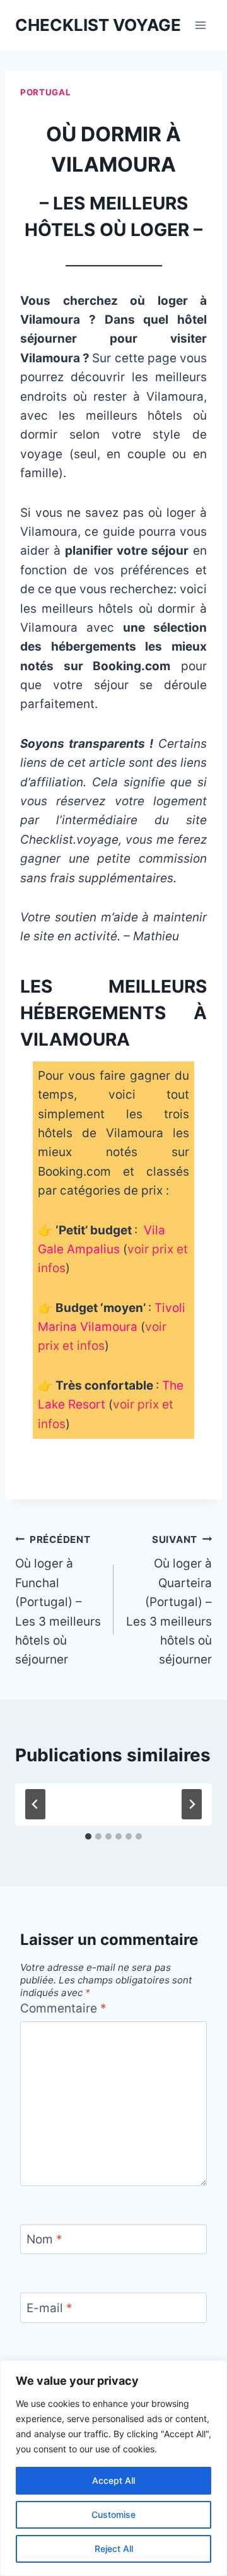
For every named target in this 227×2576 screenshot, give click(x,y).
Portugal (45, 92)
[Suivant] (192, 1804)
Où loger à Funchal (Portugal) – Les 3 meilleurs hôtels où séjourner (58, 1600)
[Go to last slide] (35, 1804)
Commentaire (63, 2008)
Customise (113, 2514)
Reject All (114, 2549)
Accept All (113, 2480)
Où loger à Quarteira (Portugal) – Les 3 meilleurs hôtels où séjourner (169, 1600)
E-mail (49, 2307)
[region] (113, 2468)
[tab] (88, 1836)
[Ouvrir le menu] (200, 25)
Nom (44, 2239)
